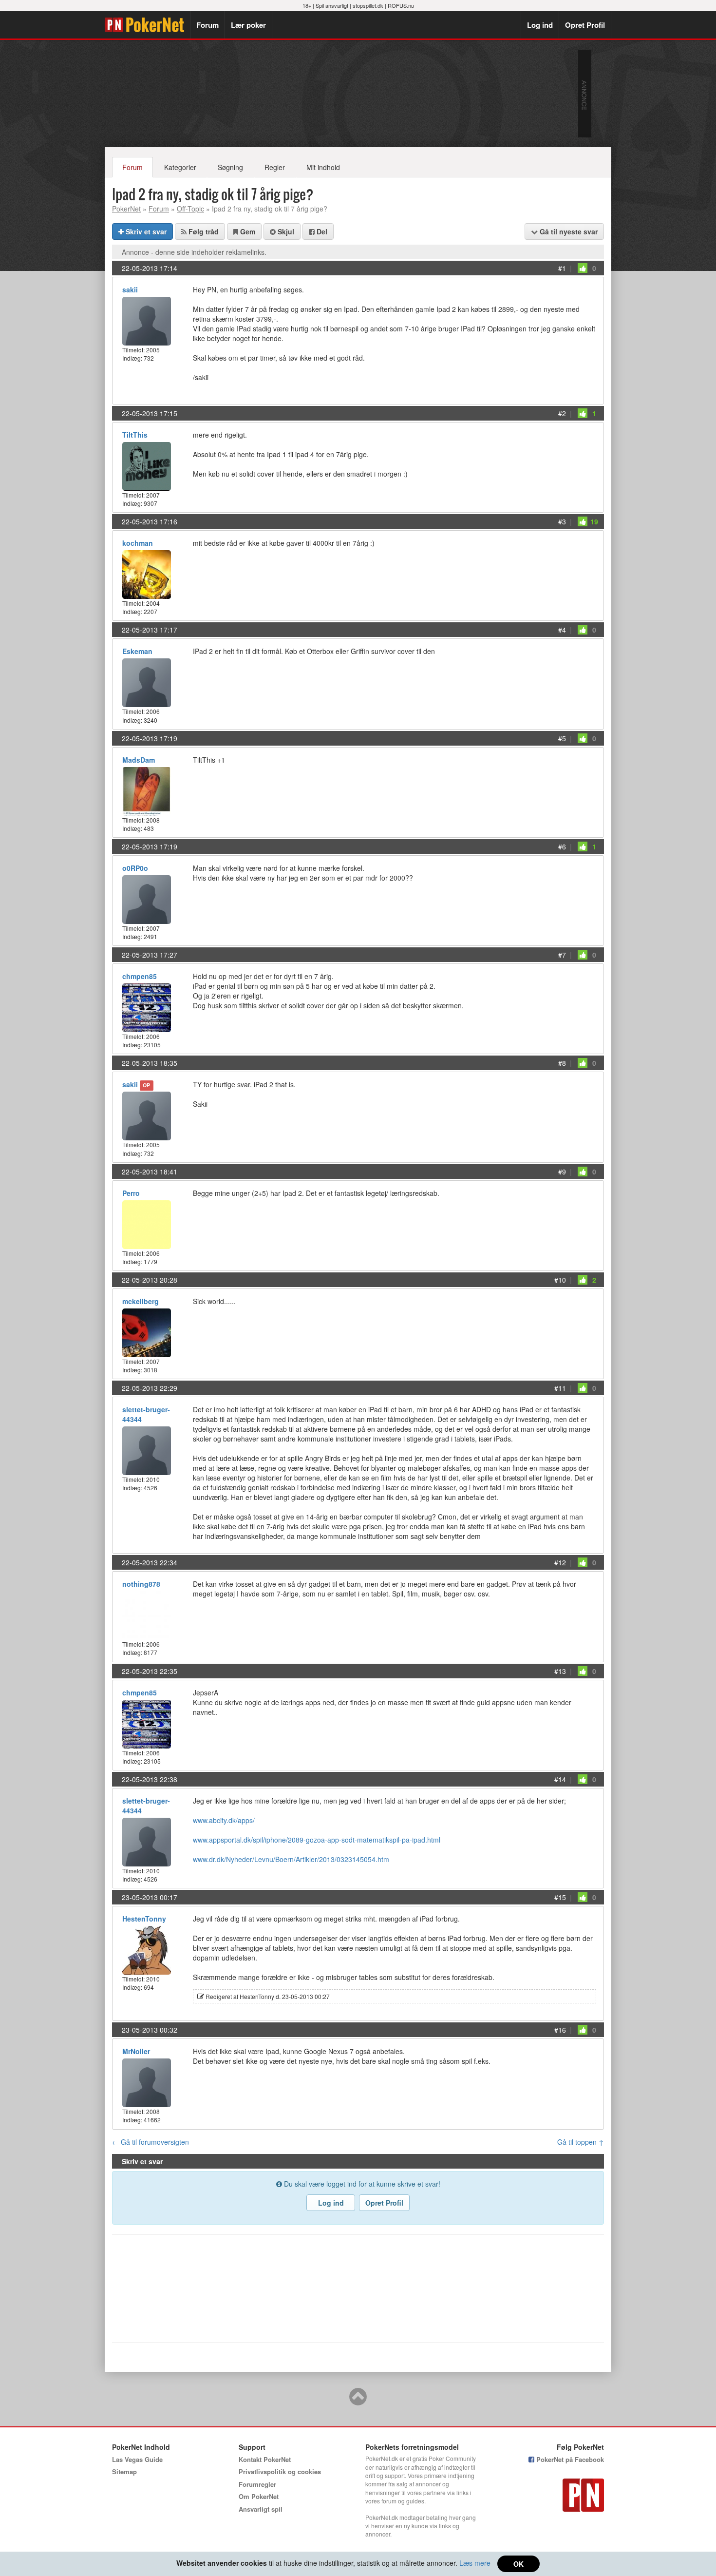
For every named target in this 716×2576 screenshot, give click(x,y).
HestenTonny (144, 1919)
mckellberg (141, 1301)
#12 (560, 1562)
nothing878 (141, 1584)
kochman (138, 543)
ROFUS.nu (401, 5)
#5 (562, 738)
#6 (562, 846)
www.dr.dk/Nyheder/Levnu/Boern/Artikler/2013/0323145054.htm (291, 1859)
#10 (560, 1280)
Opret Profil (585, 25)
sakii (130, 289)
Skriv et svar (145, 231)
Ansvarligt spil (261, 2509)
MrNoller (136, 2051)
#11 (560, 1388)
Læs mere (475, 2563)
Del (321, 231)
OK (518, 2564)
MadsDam (139, 760)
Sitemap (124, 2471)
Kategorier (180, 167)
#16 (560, 2030)
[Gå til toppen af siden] (358, 2401)
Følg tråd (203, 231)
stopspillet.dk (368, 5)
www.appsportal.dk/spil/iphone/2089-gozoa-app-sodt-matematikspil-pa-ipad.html (317, 1840)
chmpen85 (140, 976)
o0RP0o (135, 868)
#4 (562, 630)
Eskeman (137, 651)
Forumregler (257, 2484)
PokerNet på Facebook (569, 2459)
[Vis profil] (147, 320)
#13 (560, 1671)
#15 (560, 1897)
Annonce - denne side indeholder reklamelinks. (194, 252)
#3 (562, 521)
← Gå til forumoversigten (151, 2142)
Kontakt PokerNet (265, 2459)
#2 (562, 413)
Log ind (540, 25)
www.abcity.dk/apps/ (224, 1820)
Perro (131, 1193)
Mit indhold (323, 167)
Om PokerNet (259, 2496)
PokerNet (147, 25)
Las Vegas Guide (137, 2459)
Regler (275, 167)
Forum (207, 25)
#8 (562, 1063)
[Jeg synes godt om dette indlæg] (583, 268)
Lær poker (248, 25)
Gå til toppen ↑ (581, 2142)
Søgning (230, 167)
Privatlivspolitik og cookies (280, 2471)
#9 (562, 1172)
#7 (562, 955)
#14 (560, 1779)
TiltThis (135, 435)
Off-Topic (190, 209)
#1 (562, 268)
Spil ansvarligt (332, 5)
